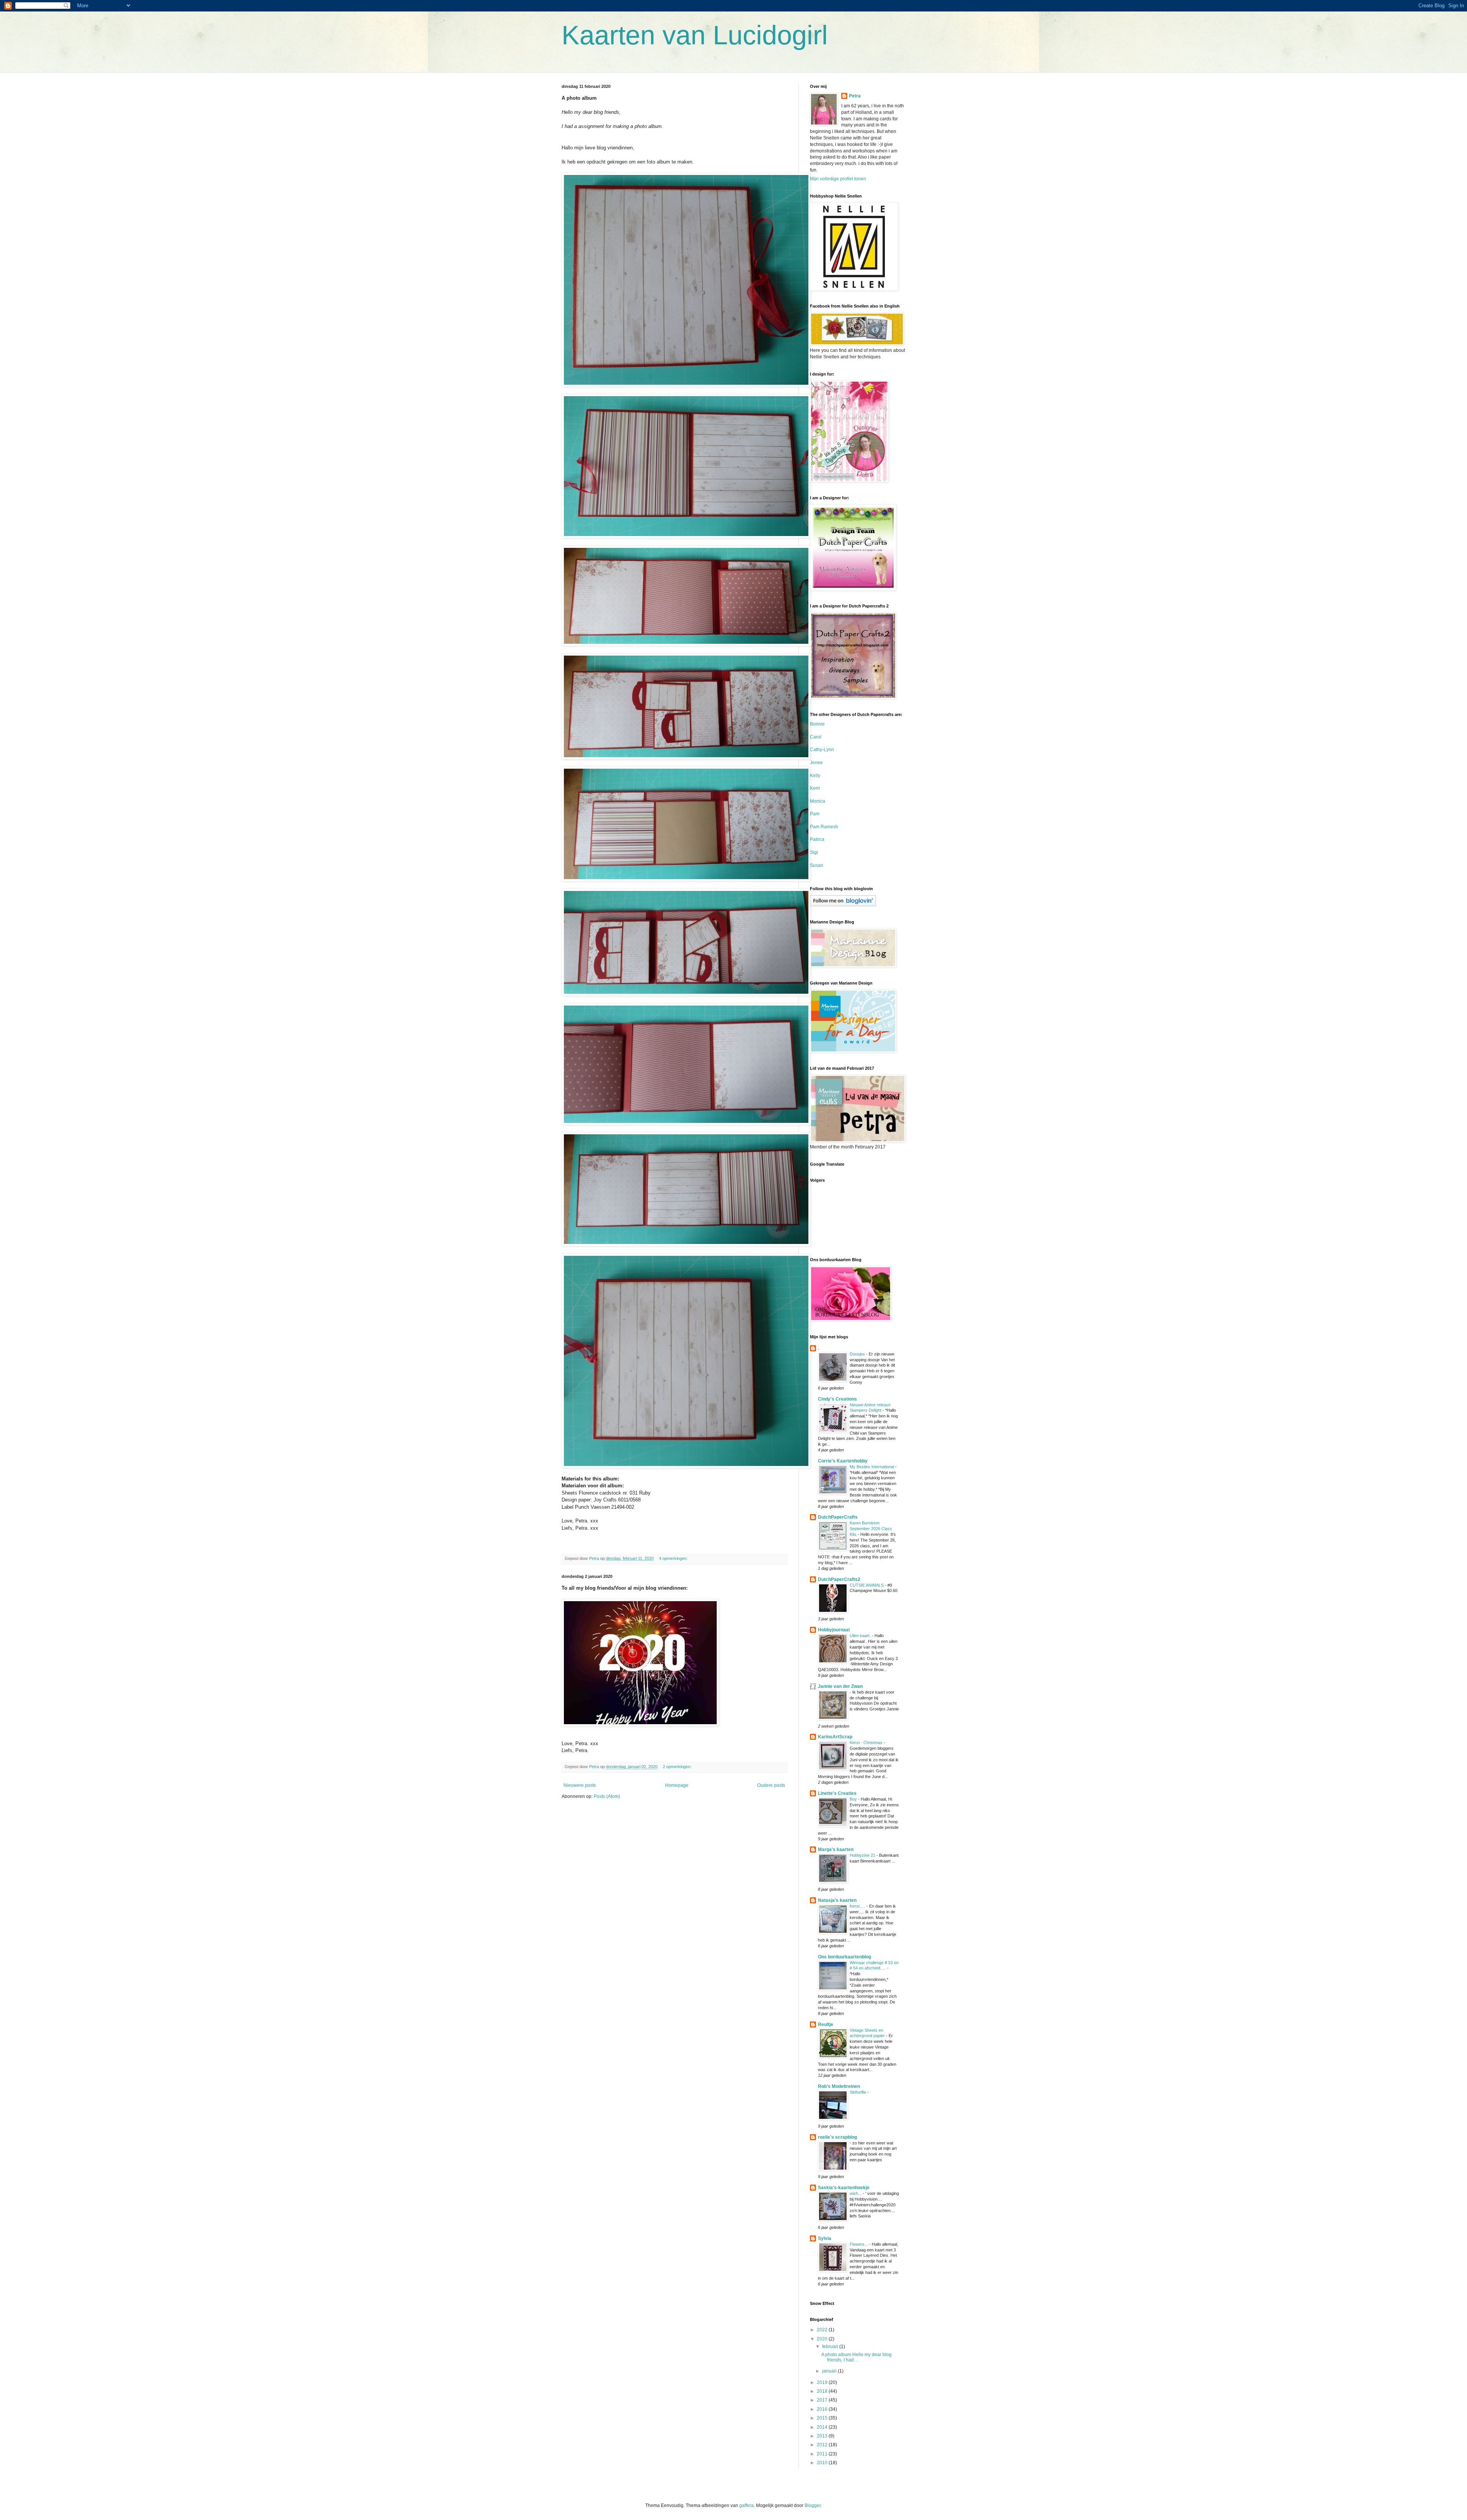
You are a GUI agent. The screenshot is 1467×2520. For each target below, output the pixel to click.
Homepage (677, 1785)
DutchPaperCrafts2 (839, 1579)
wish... (856, 2193)
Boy (854, 1799)
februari (831, 2347)
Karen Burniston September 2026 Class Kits (871, 1529)
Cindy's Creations (837, 1399)
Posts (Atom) (607, 1796)
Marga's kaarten (836, 1850)
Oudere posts (771, 1785)
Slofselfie (858, 2092)
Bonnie (817, 724)
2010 (823, 2463)
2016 (823, 2409)
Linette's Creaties (837, 1793)
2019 (823, 2382)
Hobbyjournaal (834, 1630)
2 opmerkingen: (678, 1767)
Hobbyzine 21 (863, 1855)
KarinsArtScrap (835, 1737)
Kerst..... (858, 1906)
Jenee (816, 763)
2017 (823, 2400)
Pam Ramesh (824, 827)
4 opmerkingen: (674, 1558)
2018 (823, 2391)
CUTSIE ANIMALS (867, 1585)
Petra (855, 96)
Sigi (814, 852)
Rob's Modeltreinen (839, 2086)
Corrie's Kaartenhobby (843, 1461)
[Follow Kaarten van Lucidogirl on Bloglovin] (843, 905)
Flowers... (859, 2244)
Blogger (813, 2505)
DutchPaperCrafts (838, 1517)
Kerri (815, 788)
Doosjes (858, 1354)
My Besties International (872, 1467)
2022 (823, 2330)
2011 (823, 2454)
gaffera (746, 2505)
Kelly (815, 776)
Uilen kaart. (861, 1636)
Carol (816, 737)
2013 (823, 2436)
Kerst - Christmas (867, 1743)
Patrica (817, 839)
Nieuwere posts (580, 1785)
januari (830, 2371)
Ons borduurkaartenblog (844, 1957)
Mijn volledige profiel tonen (838, 179)
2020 (823, 2339)
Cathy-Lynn (822, 750)
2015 (823, 2418)
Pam (815, 814)
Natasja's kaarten (837, 1900)
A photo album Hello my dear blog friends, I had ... (857, 2357)
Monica (818, 801)
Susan (817, 865)
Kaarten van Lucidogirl (695, 35)
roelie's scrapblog (837, 2137)
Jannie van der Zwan (840, 1686)
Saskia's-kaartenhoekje (844, 2188)
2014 (823, 2427)
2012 (823, 2445)
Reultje (826, 2024)
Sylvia (825, 2238)
